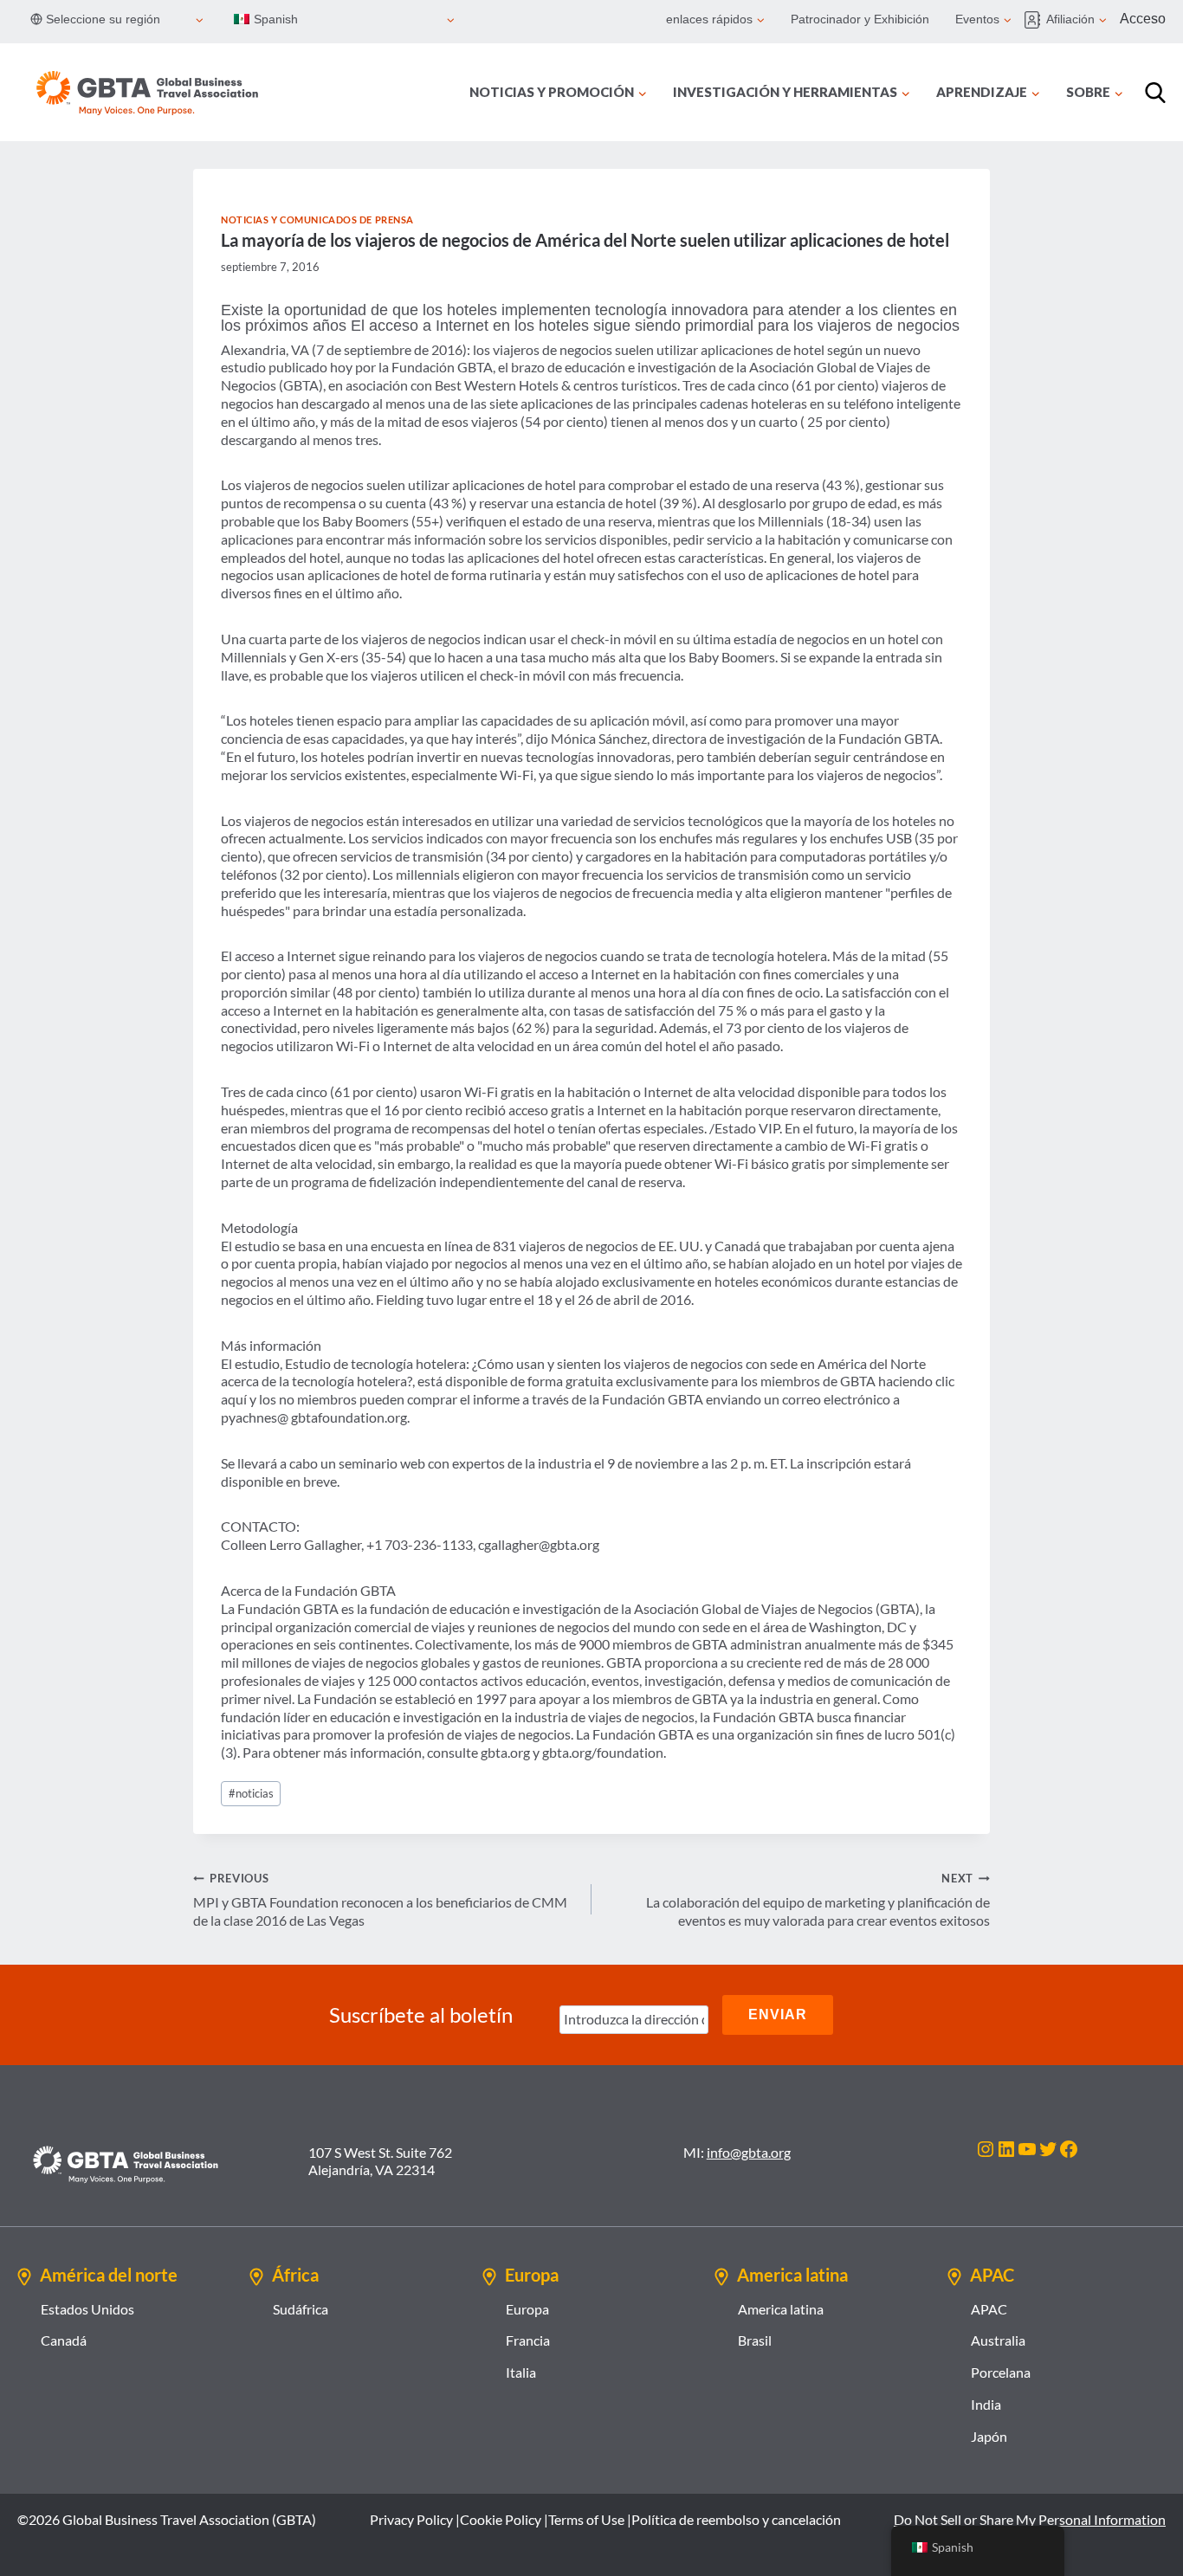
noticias (251, 1793)
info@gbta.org (749, 2152)
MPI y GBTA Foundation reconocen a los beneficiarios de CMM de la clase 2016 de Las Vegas (380, 1900)
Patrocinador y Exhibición (860, 19)
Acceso (1143, 19)
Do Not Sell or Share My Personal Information (1030, 2519)
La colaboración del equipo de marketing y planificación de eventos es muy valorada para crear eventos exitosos (818, 1900)
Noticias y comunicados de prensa (317, 220)
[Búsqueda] (1155, 93)
